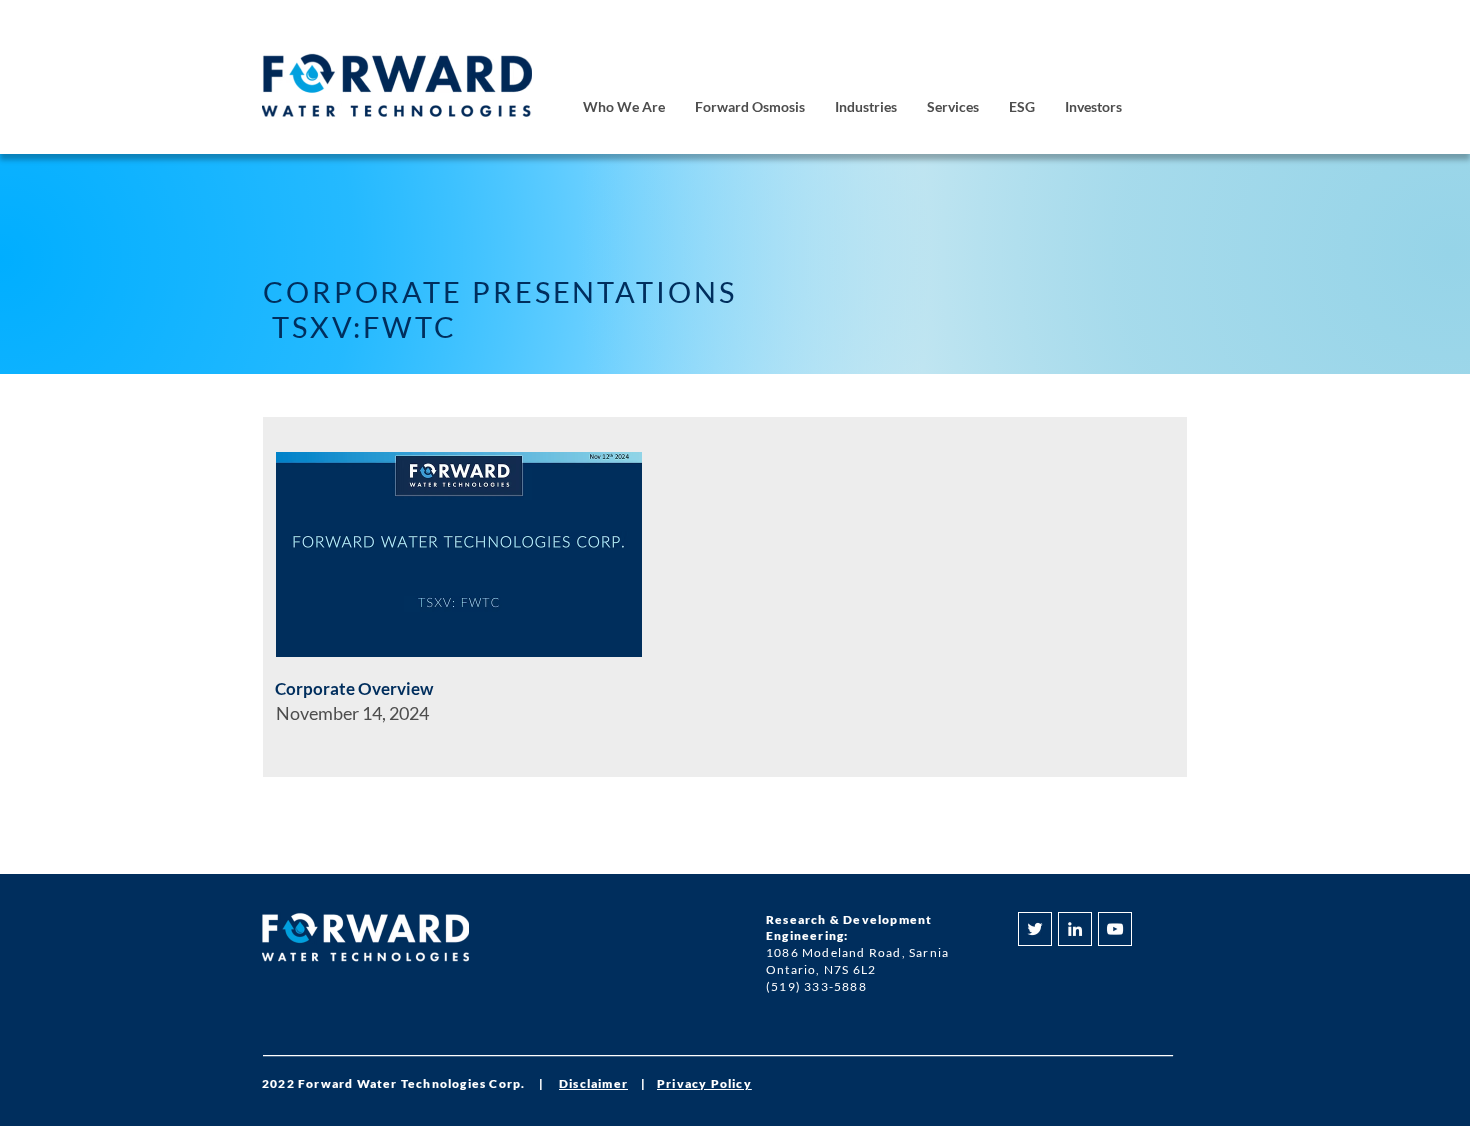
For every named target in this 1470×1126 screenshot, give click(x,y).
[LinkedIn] (1075, 929)
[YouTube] (1115, 929)
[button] (624, 107)
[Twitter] (1035, 929)
